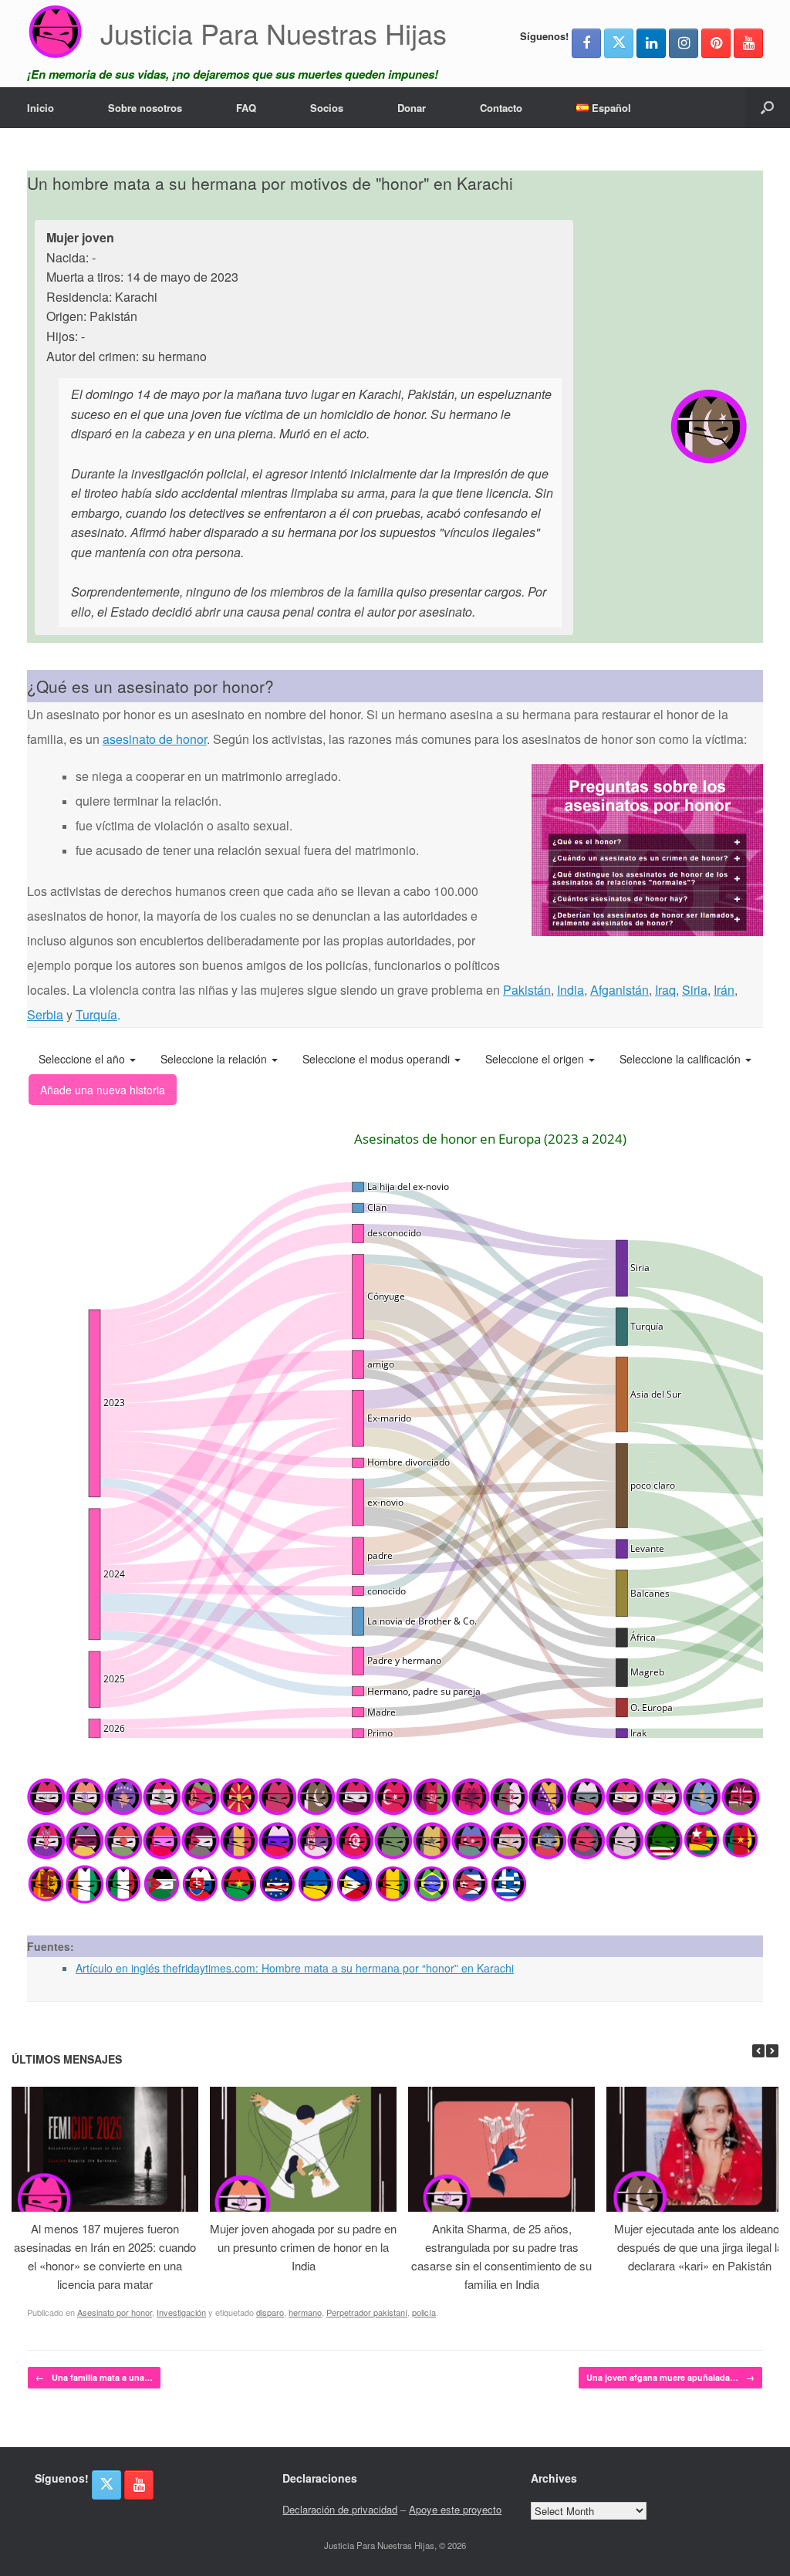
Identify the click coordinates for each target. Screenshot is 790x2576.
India (571, 990)
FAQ (246, 108)
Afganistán (620, 990)
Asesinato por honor (115, 2312)
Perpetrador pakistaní (367, 2312)
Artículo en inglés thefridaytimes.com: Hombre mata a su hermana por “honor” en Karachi (295, 1968)
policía (424, 2312)
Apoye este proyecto (455, 2509)
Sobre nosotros (145, 108)
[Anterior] (758, 2051)
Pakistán (527, 990)
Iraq (665, 990)
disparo (270, 2312)
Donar (412, 108)
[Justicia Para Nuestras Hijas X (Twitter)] (619, 43)
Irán (724, 990)
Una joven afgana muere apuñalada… (670, 2377)
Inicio (41, 108)
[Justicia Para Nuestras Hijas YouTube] (748, 43)
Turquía (96, 1014)
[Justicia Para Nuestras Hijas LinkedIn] (651, 43)
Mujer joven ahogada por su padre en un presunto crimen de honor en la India (303, 2247)
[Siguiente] (772, 2051)
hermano (305, 2312)
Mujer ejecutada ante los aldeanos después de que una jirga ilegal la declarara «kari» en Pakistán (700, 2247)
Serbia (45, 1014)
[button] (767, 108)
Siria (695, 990)
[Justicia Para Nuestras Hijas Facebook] (586, 43)
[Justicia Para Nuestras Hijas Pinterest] (716, 43)
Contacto (501, 108)
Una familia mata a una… (94, 2377)
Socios (327, 108)
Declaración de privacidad (340, 2509)
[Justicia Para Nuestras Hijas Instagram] (684, 43)
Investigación (181, 2312)
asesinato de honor (155, 739)
